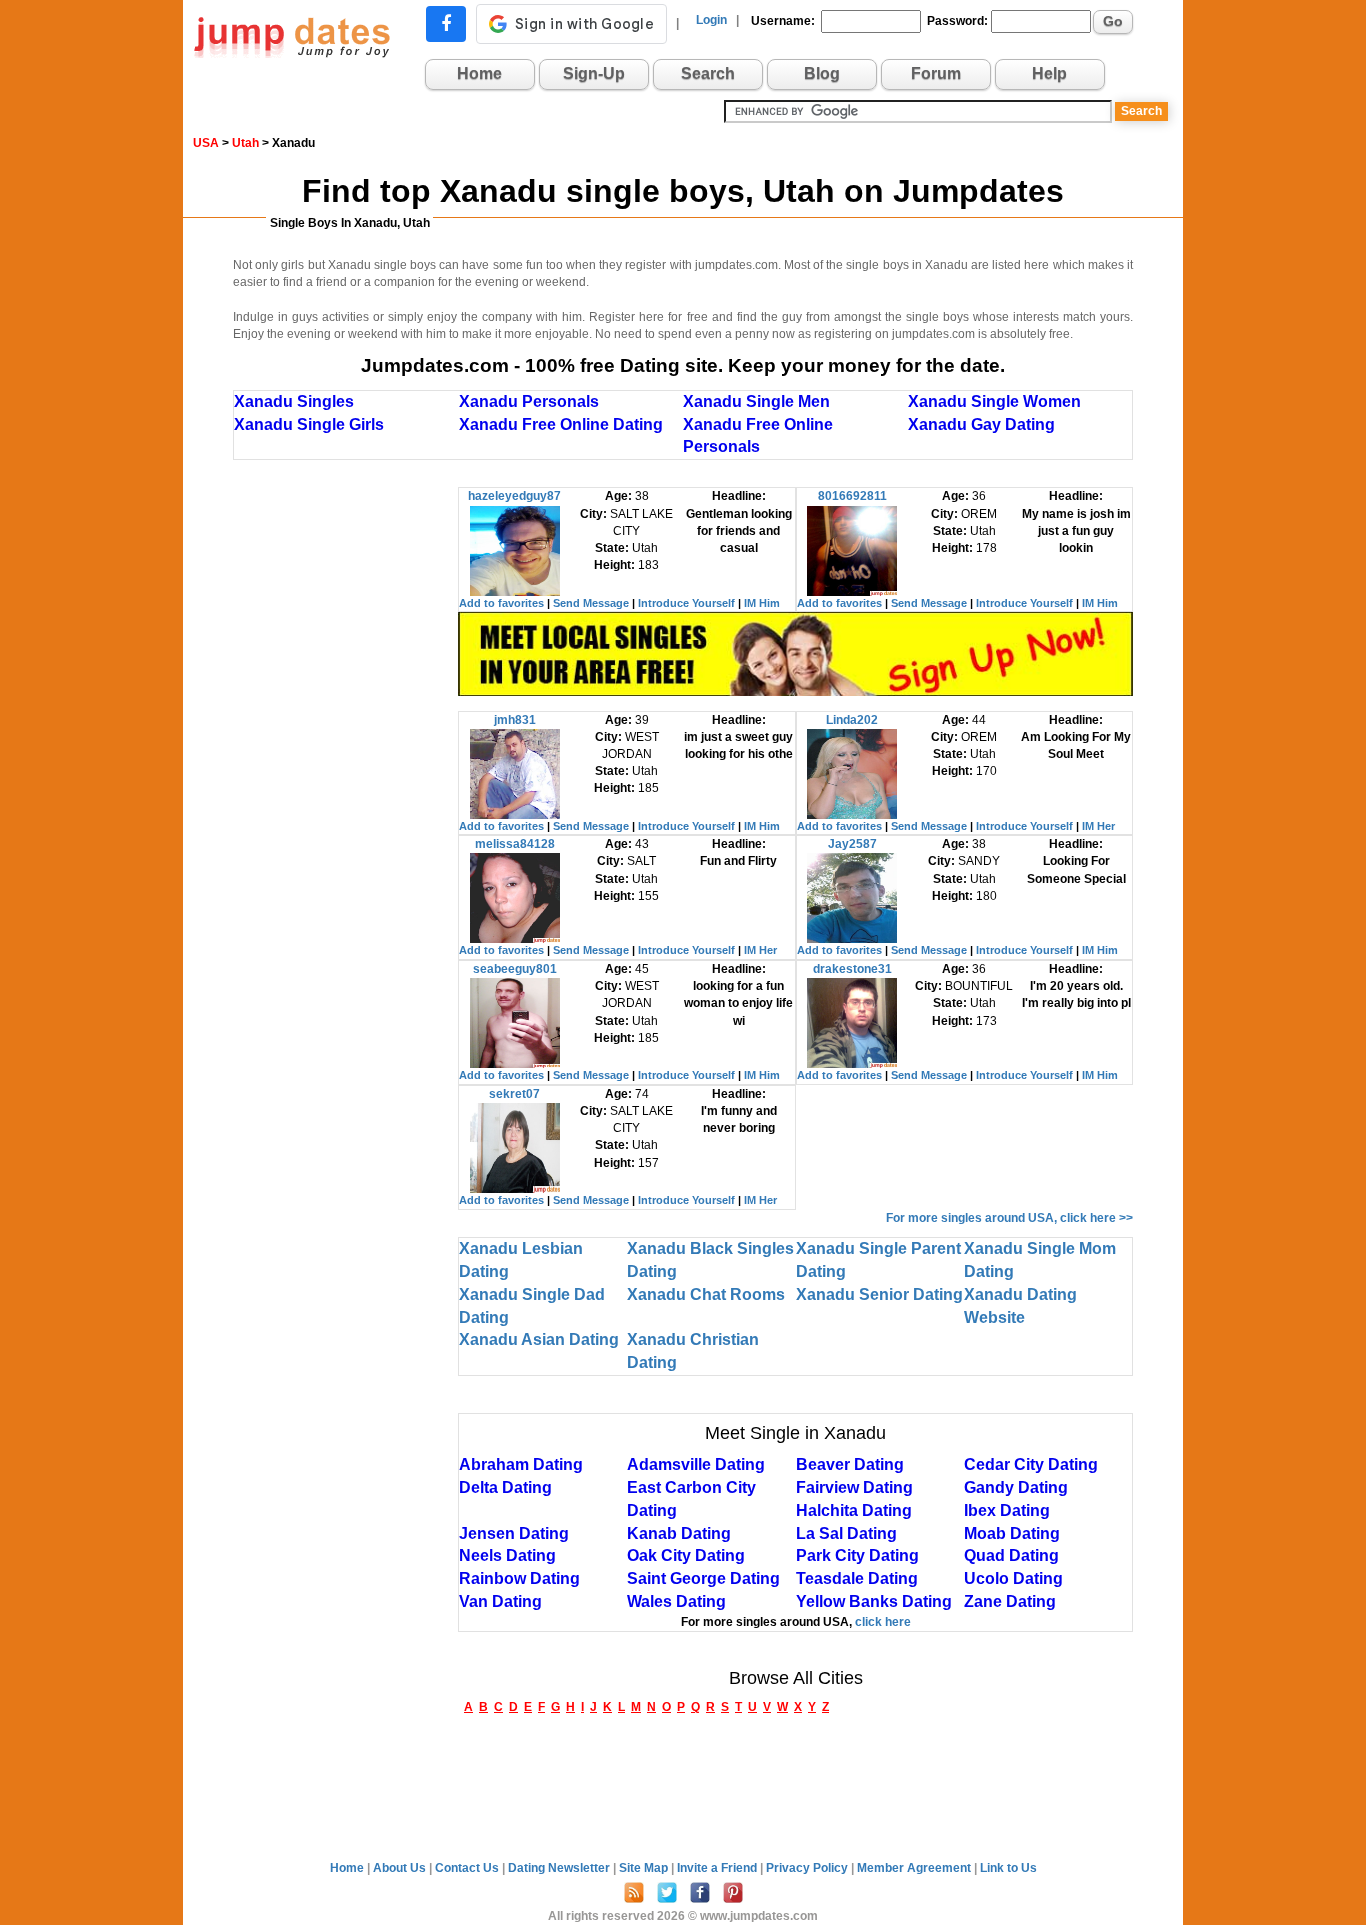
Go (1113, 21)
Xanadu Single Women (994, 401)
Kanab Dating (679, 1533)
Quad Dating (1011, 1555)
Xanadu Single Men (756, 401)
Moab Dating (1012, 1533)
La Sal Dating (846, 1533)
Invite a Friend (718, 1868)
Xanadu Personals (529, 401)
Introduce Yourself (686, 603)
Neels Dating (507, 1555)
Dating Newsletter (560, 1868)
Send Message (591, 603)
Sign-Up (594, 73)
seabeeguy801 (515, 969)
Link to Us (1008, 1868)
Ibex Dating (1007, 1510)
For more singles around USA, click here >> (1009, 1218)
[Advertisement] (346, 787)
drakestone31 (852, 969)
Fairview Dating (854, 1487)
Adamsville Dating (696, 1464)
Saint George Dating (703, 1578)
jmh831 (515, 720)
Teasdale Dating (857, 1578)
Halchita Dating (854, 1510)
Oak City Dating (686, 1555)
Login (711, 20)
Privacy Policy (808, 1868)
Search (708, 73)
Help (1049, 73)
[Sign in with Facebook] (446, 24)
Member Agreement (915, 1868)
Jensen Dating (514, 1533)
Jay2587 (852, 844)
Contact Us (468, 1868)
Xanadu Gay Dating (981, 424)
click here (883, 1622)
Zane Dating (1010, 1601)
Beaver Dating (850, 1464)
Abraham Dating (521, 1464)
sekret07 (514, 1094)
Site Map (645, 1868)
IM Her (1098, 826)
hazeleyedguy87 (514, 496)
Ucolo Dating (1013, 1578)
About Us (401, 1868)
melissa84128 (515, 844)
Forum (936, 73)
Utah (245, 143)
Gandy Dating (1016, 1487)
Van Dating (500, 1601)
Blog (822, 73)
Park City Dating (857, 1555)
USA (206, 143)
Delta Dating (505, 1487)
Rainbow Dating (519, 1578)
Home (479, 73)
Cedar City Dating (1031, 1464)
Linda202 (852, 720)
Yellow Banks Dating (874, 1601)
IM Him (762, 603)
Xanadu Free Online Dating (561, 424)
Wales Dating (676, 1601)
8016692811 (852, 496)
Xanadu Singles (294, 401)
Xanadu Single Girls (309, 424)
